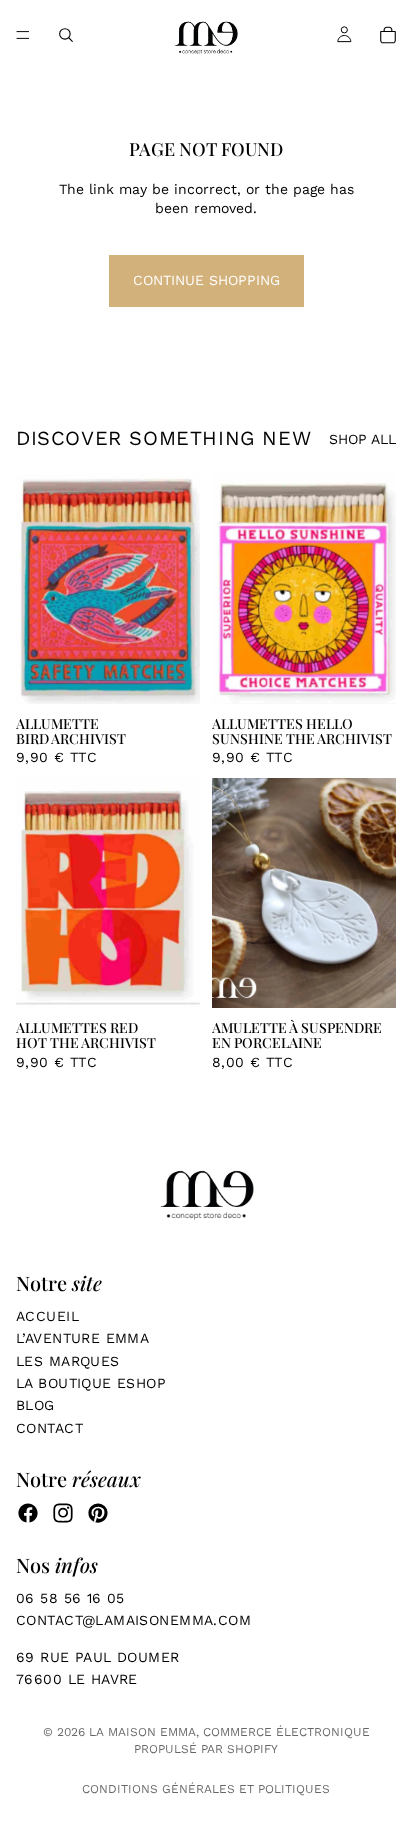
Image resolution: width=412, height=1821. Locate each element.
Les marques (68, 1361)
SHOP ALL (362, 439)
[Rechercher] (66, 35)
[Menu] (23, 35)
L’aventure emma (82, 1338)
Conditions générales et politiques (206, 1789)
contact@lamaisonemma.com (136, 1620)
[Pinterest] (98, 1513)
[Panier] (388, 35)
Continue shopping (206, 280)
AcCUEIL (47, 1316)
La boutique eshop (91, 1383)
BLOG (35, 1405)
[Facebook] (28, 1513)
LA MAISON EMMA (142, 1732)
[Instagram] (63, 1513)
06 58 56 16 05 (70, 1598)
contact (49, 1428)
